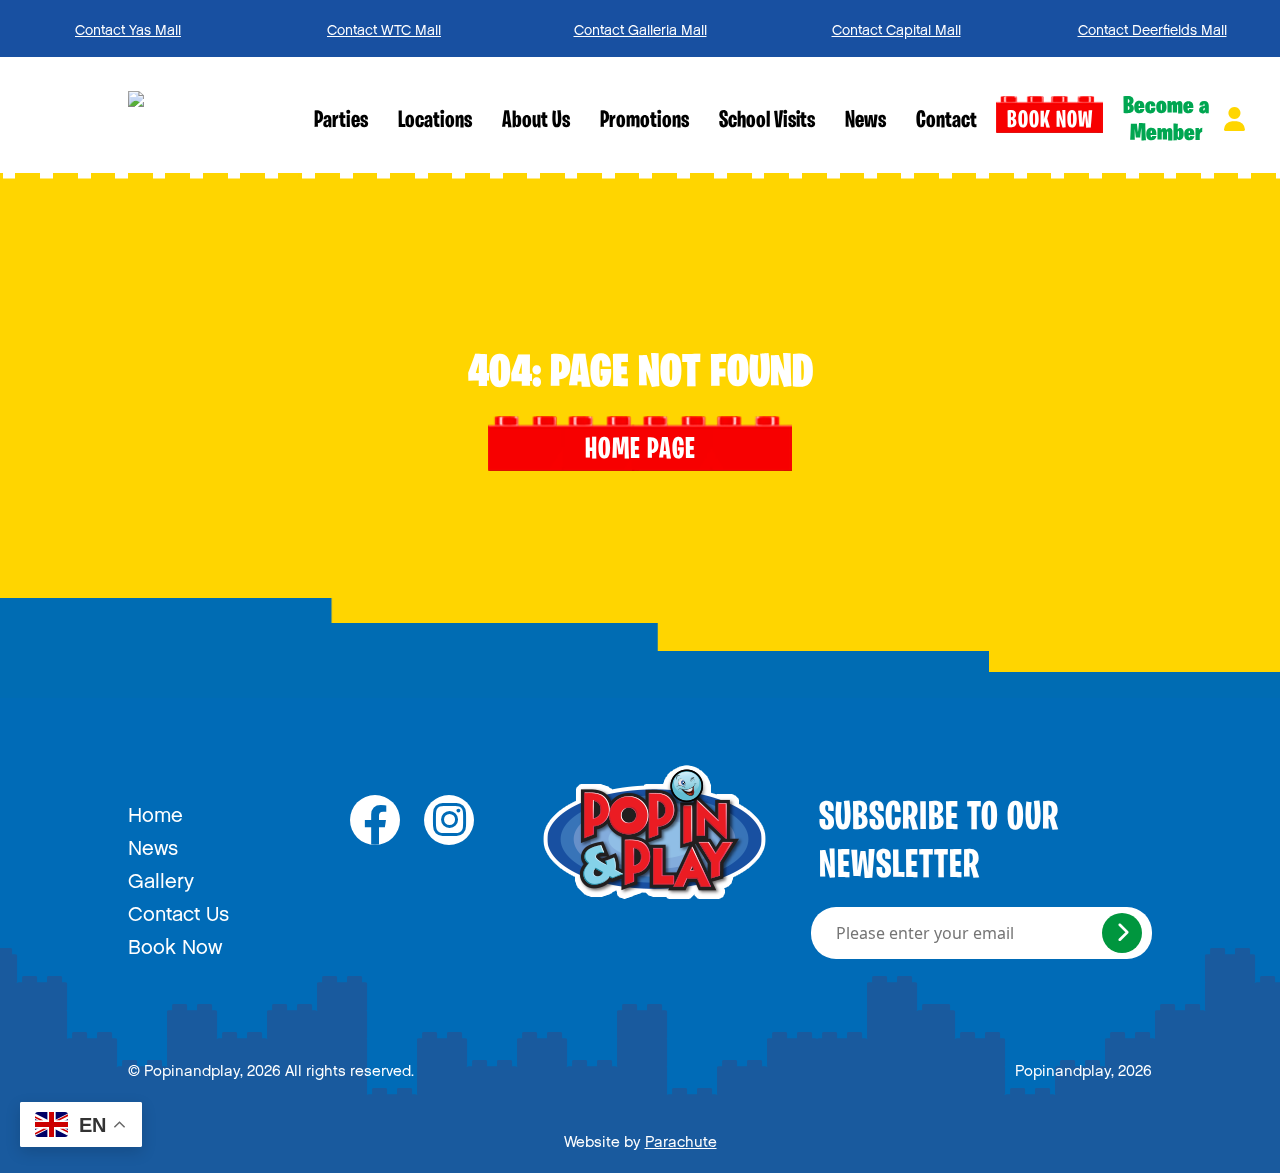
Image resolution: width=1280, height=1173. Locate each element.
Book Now (1050, 121)
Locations (435, 121)
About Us (536, 121)
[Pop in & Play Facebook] (375, 820)
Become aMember (1166, 120)
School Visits (767, 121)
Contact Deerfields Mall (1152, 26)
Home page (640, 450)
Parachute (681, 1138)
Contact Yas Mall (128, 26)
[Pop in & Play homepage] (213, 115)
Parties (341, 121)
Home (155, 810)
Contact (946, 121)
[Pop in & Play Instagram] (449, 820)
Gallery (161, 876)
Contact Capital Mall (896, 26)
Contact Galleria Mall (640, 26)
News (865, 121)
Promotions (644, 121)
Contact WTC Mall (384, 26)
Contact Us (178, 909)
